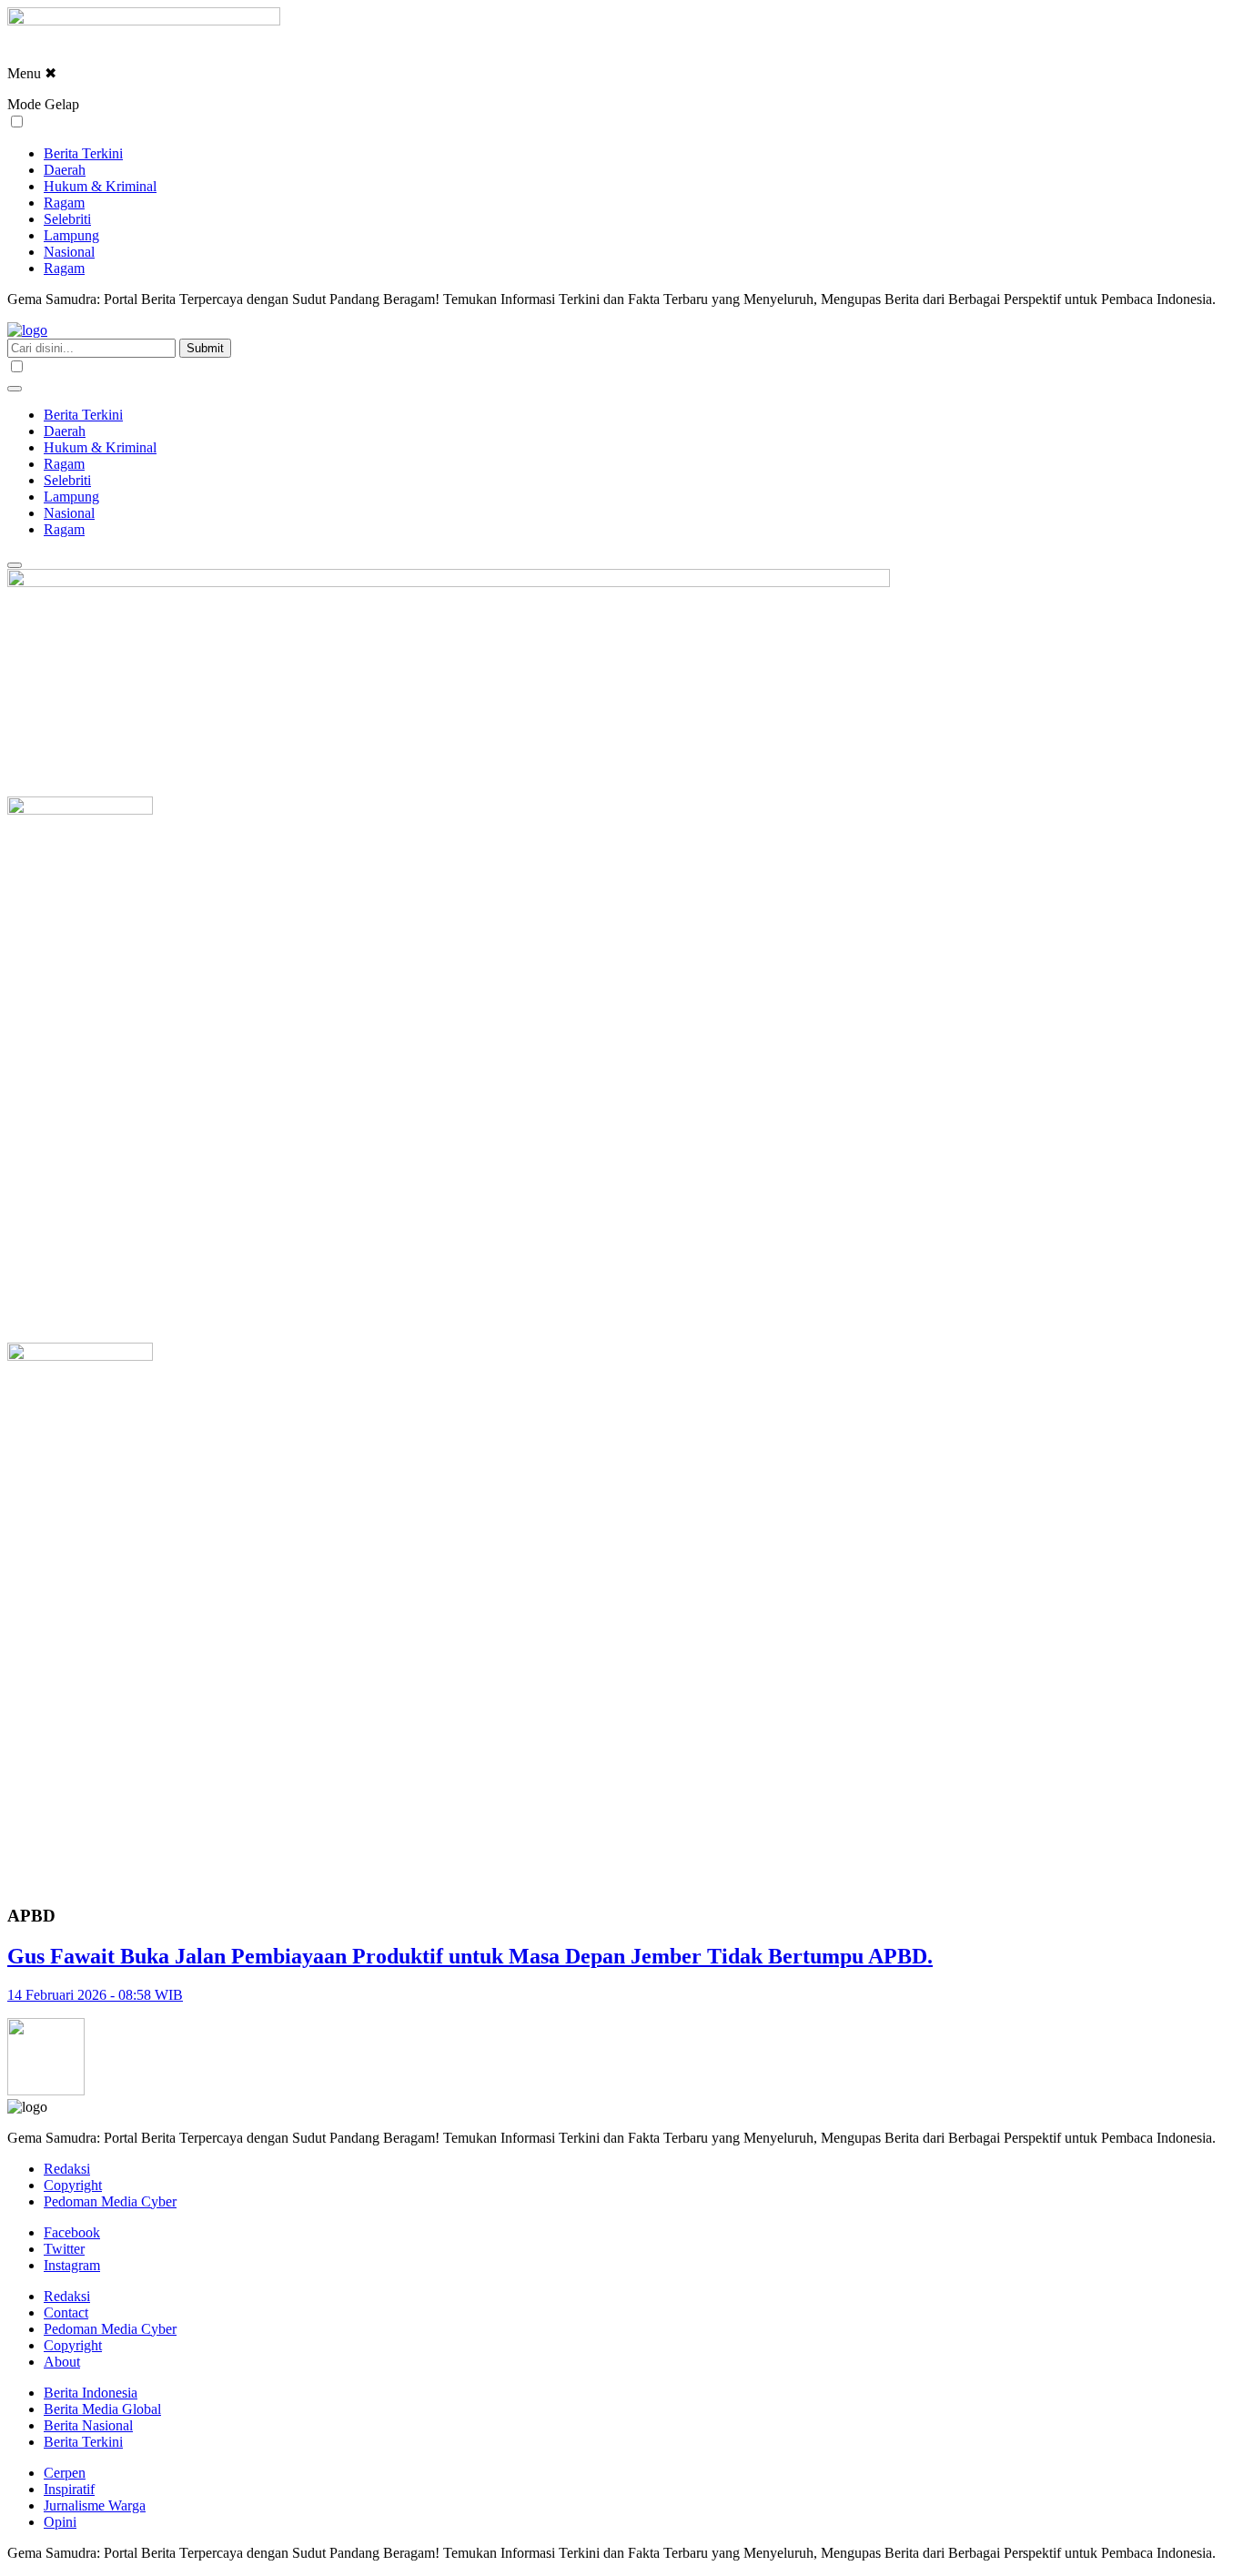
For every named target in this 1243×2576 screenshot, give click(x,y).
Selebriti (67, 219)
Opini (60, 2522)
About (62, 2362)
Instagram (72, 2265)
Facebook (72, 2232)
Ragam (64, 203)
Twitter (64, 2249)
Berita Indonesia (91, 2393)
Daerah (65, 170)
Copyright (73, 2185)
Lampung (71, 235)
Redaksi (67, 2169)
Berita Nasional (88, 2425)
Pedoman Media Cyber (110, 2201)
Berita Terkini (83, 153)
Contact (66, 2312)
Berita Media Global (102, 2409)
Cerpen (65, 2473)
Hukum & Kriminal (100, 186)
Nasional (69, 252)
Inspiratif (69, 2489)
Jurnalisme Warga (95, 2505)
